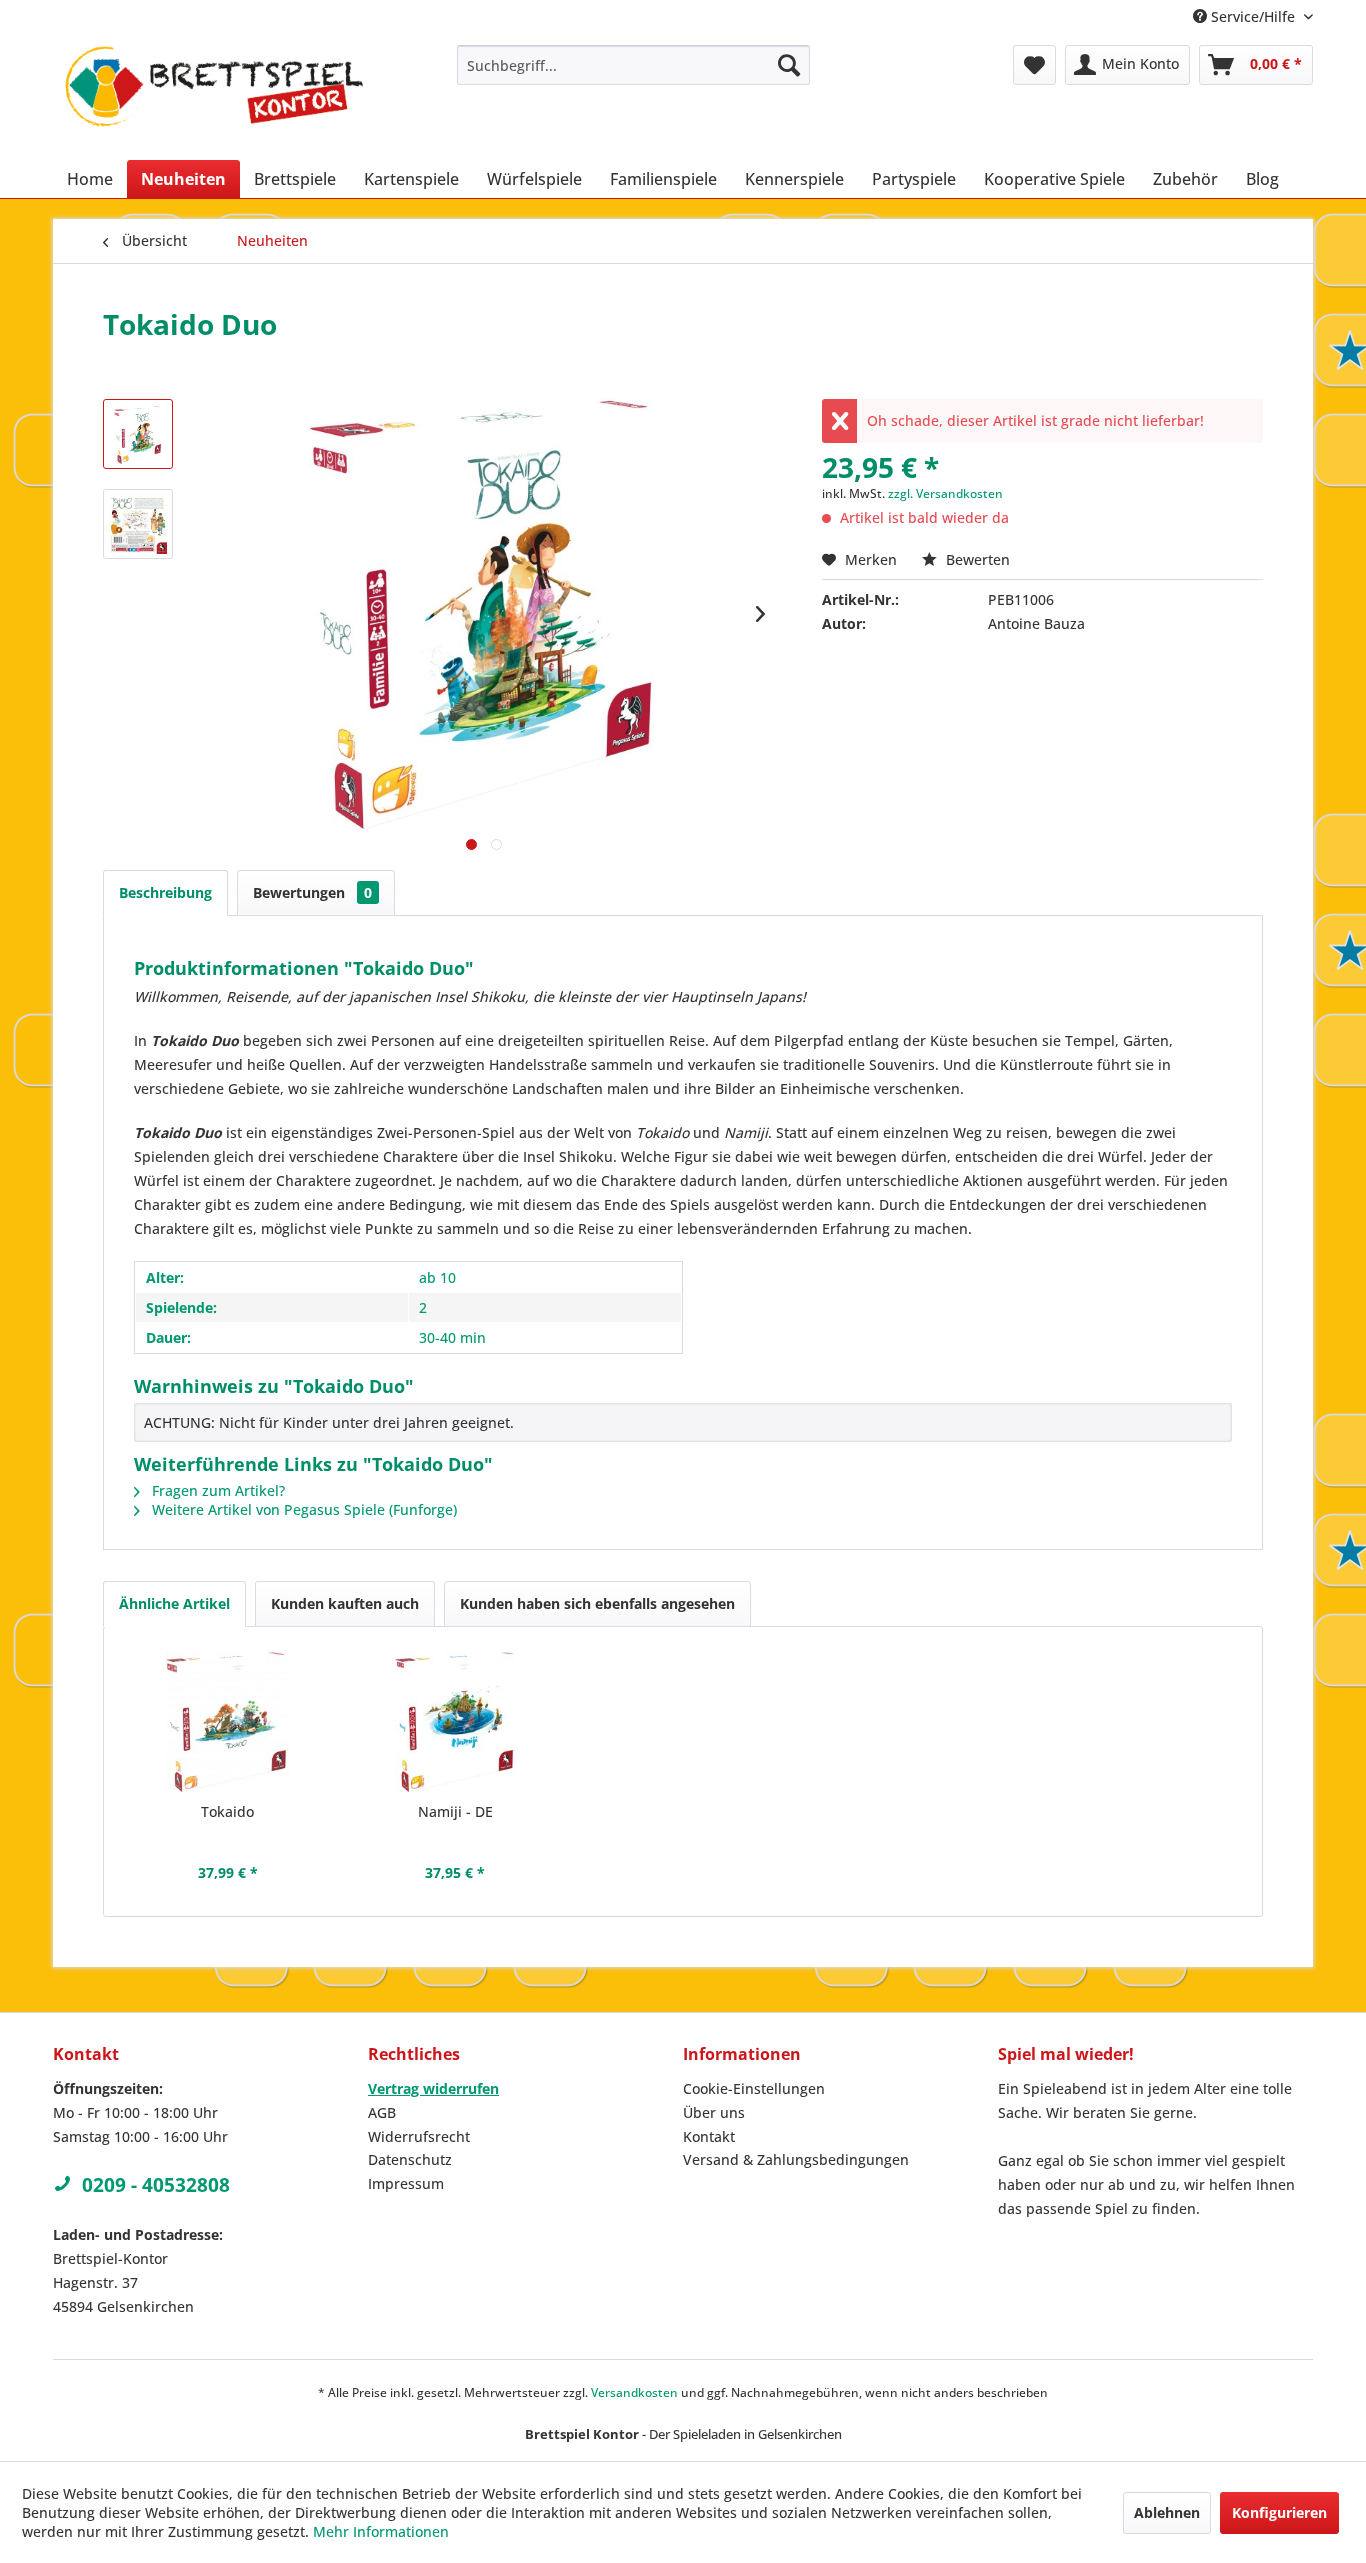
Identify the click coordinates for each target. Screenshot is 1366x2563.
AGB (382, 2112)
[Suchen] (789, 65)
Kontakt (709, 2136)
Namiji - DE (455, 1811)
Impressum (406, 2183)
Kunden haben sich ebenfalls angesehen (597, 1603)
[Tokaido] (228, 1722)
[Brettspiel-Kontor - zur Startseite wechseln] (214, 97)
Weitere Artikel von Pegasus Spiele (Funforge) (302, 1509)
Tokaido (227, 1811)
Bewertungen (312, 892)
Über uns (714, 2112)
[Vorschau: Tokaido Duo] (138, 434)
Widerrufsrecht (419, 2136)
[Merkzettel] (1034, 65)
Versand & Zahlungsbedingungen (796, 2159)
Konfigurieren (1279, 2512)
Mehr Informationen (381, 2531)
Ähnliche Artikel (174, 1603)
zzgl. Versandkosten (945, 493)
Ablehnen (1167, 2512)
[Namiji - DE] (456, 1722)
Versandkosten (634, 2392)
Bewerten (976, 559)
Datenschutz (410, 2159)
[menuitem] (633, 65)
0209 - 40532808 (156, 2185)
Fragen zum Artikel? (216, 1490)
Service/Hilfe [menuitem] (1253, 16)
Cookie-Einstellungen (754, 2088)
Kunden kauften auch (345, 1603)
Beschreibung (165, 892)
